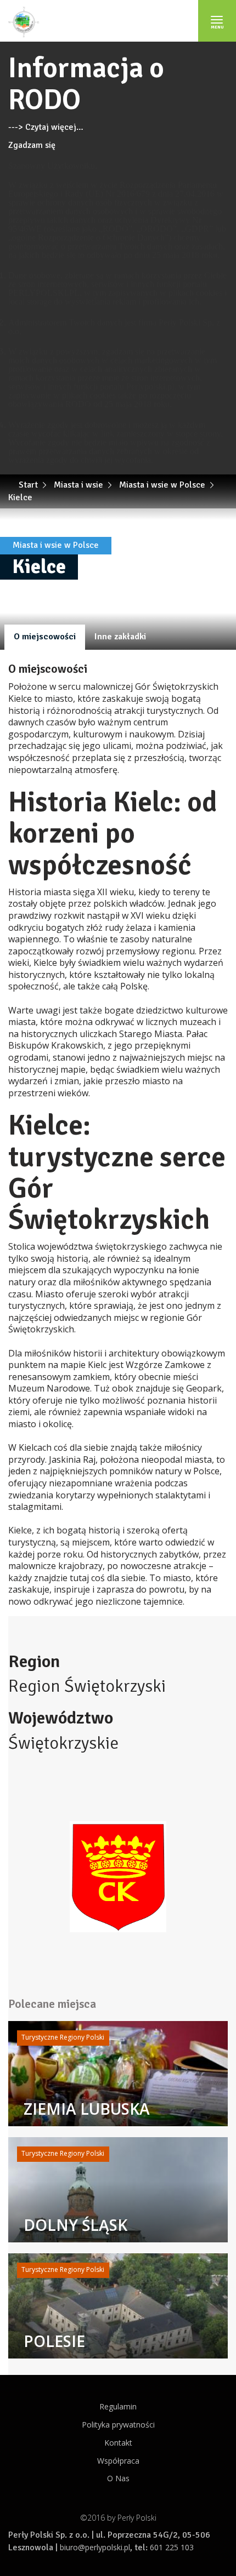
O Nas (118, 2478)
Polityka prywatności (118, 2425)
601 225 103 (172, 2547)
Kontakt (118, 2443)
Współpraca (118, 2461)
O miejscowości (45, 637)
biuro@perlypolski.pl (95, 2547)
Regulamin (118, 2406)
